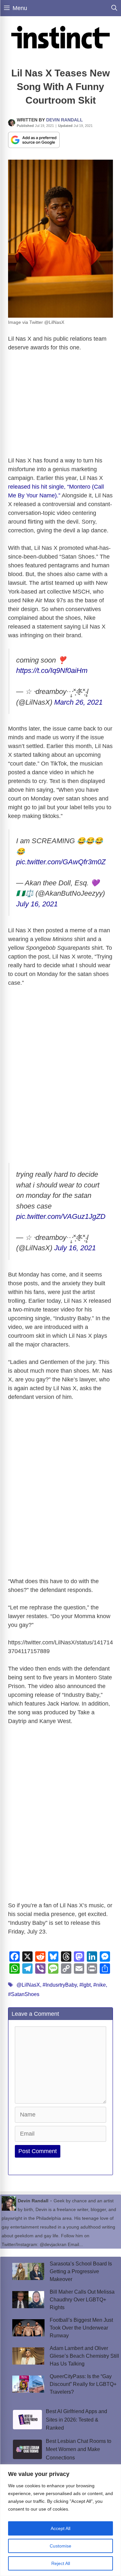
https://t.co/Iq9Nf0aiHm (52, 670)
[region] (60, 2520)
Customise (60, 2546)
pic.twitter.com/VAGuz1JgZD (61, 1216)
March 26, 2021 (78, 702)
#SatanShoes (24, 1994)
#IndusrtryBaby (60, 1985)
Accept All (60, 2528)
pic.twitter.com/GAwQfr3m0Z (61, 862)
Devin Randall (65, 120)
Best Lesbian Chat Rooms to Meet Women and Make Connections (79, 2449)
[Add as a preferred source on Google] (34, 140)
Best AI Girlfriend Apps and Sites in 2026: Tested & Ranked (76, 2420)
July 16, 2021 (37, 904)
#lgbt (85, 1985)
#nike (100, 1985)
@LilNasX (28, 1985)
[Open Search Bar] (114, 8)
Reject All (61, 2563)
